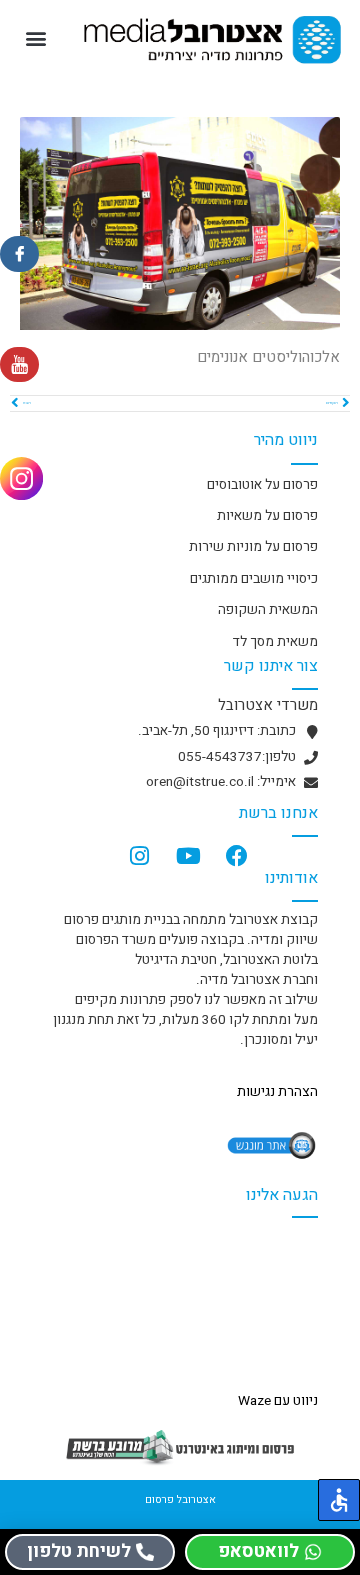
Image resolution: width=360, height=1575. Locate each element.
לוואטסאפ (258, 1551)
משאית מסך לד (275, 642)
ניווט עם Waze (278, 1401)
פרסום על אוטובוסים (262, 485)
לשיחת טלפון (79, 1551)
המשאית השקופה (268, 610)
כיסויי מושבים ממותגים (254, 579)
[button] (36, 37)
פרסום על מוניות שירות (253, 547)
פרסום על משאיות (267, 516)
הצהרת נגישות (277, 1092)
